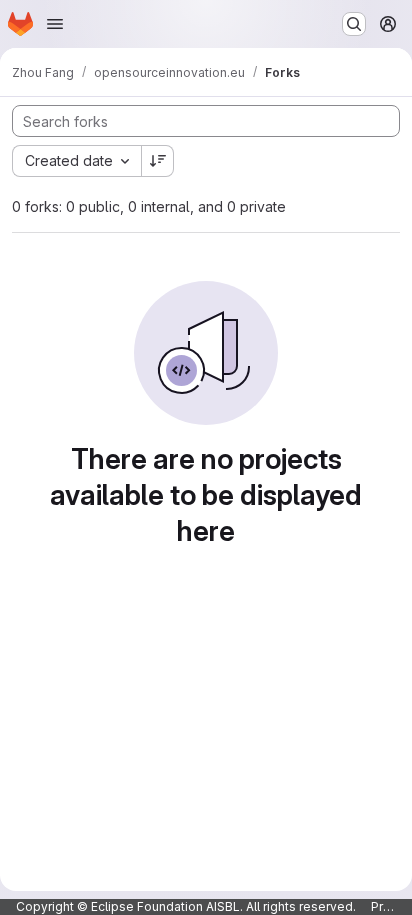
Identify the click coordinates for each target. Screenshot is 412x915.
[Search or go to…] (354, 24)
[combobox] (76, 161)
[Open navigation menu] (55, 24)
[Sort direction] (158, 161)
